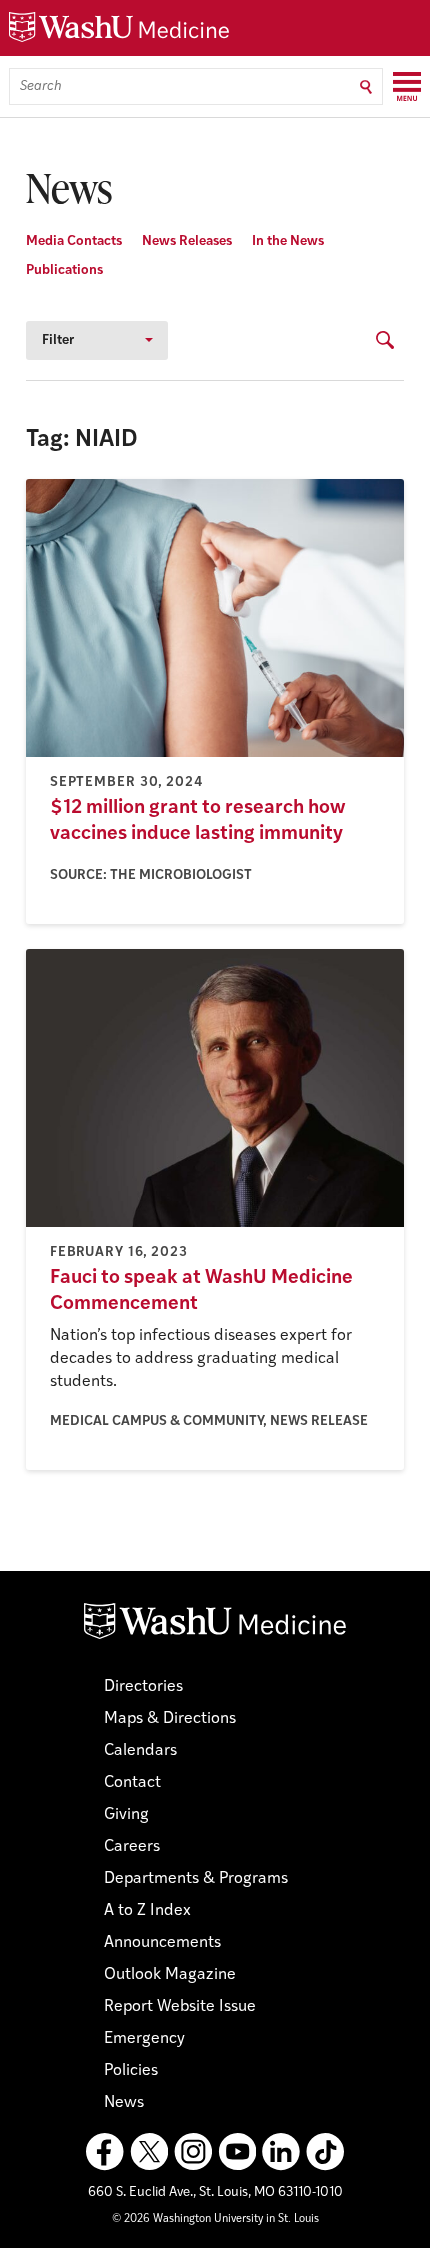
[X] (149, 2152)
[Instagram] (193, 2152)
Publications (64, 270)
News (124, 2103)
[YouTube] (237, 2152)
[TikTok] (325, 2152)
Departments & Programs (196, 1879)
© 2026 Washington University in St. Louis (215, 2219)
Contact (132, 1783)
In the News (288, 241)
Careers (132, 1847)
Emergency (144, 2039)
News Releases (187, 241)
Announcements (162, 1943)
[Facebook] (105, 2152)
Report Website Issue (180, 2007)
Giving (126, 1815)
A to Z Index (147, 1911)
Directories (143, 1687)
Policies (131, 2071)
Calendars (140, 1751)
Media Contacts (74, 241)
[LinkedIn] (281, 2152)
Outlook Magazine (170, 1975)
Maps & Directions (170, 1719)
